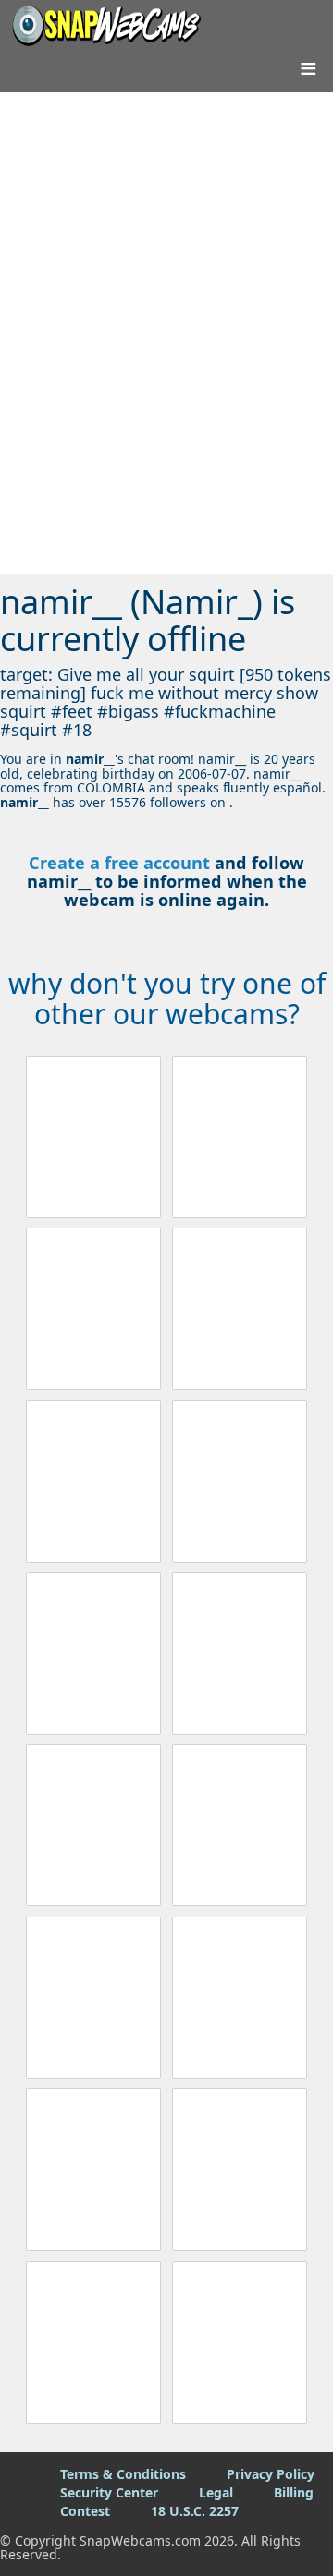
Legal (216, 2492)
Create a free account (119, 863)
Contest (85, 2511)
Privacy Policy (271, 2474)
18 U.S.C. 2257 (195, 2511)
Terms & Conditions (123, 2474)
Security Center (109, 2492)
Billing (294, 2492)
